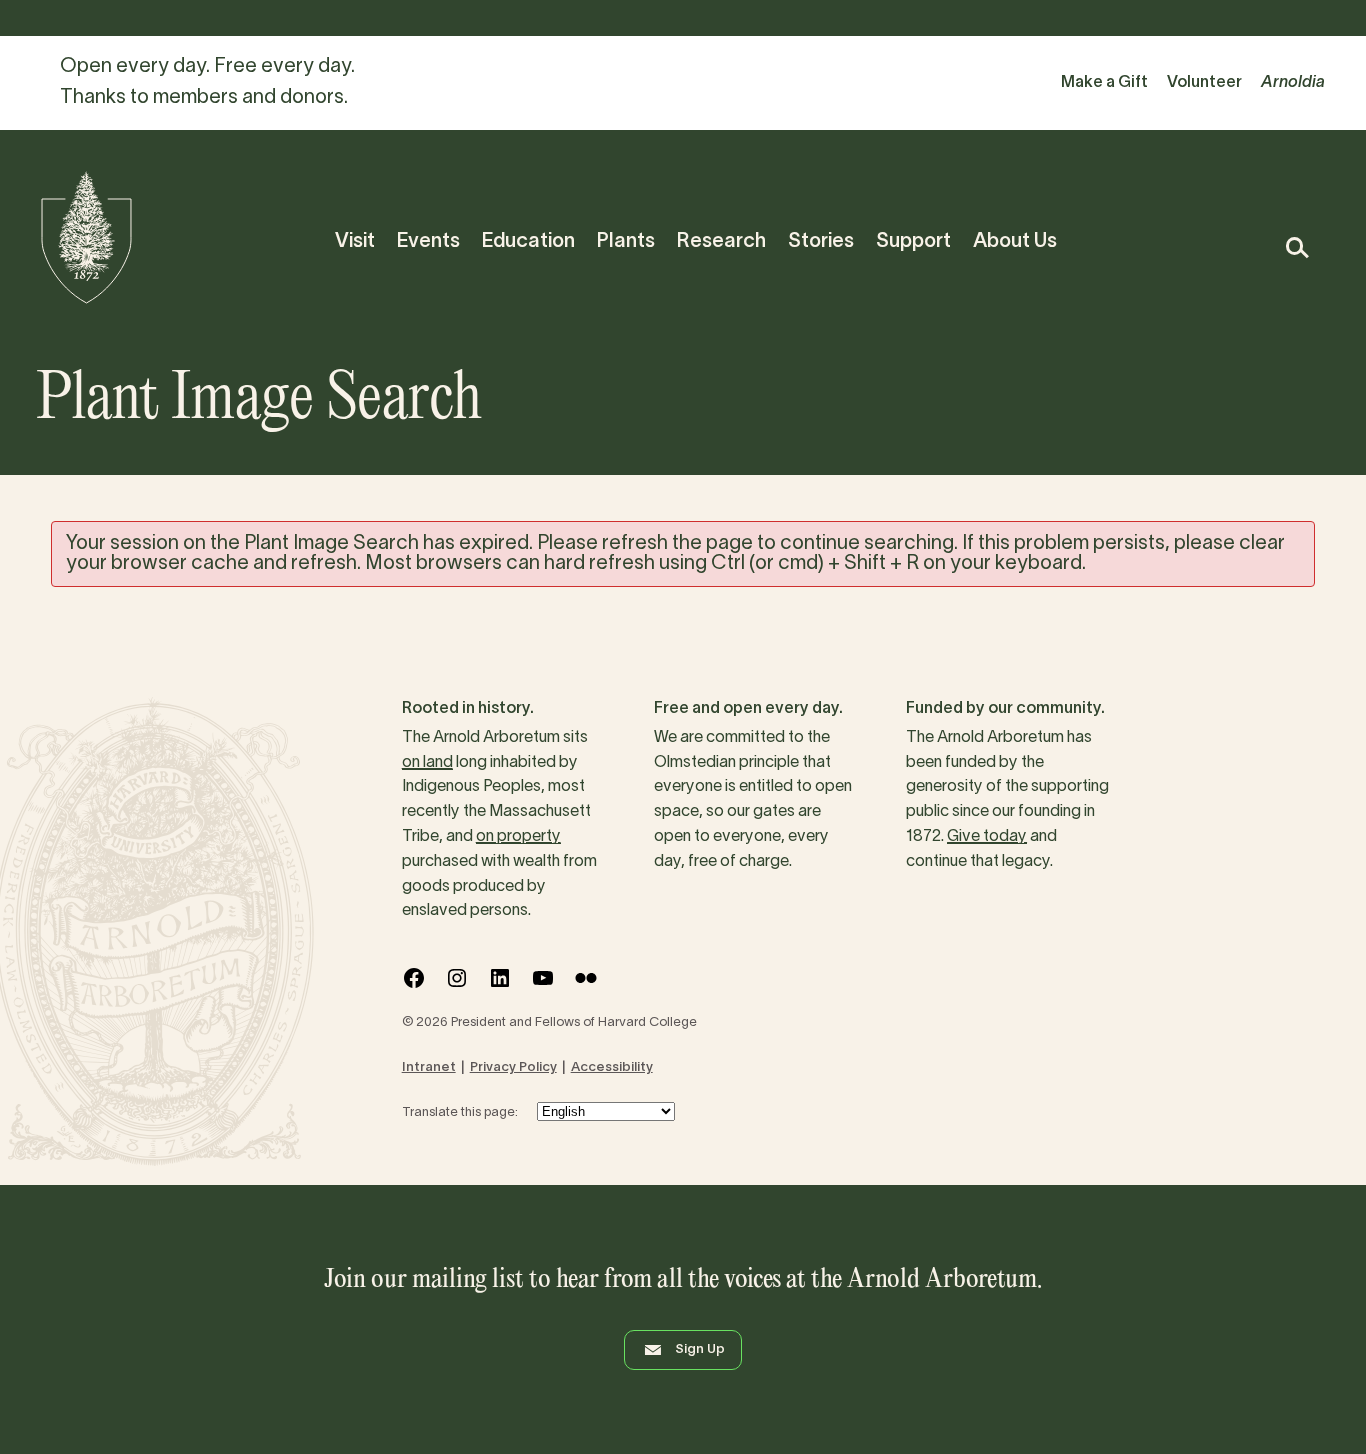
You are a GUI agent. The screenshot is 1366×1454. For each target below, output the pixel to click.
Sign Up (700, 1350)
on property (518, 837)
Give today (987, 837)
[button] (1296, 247)
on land (427, 763)
